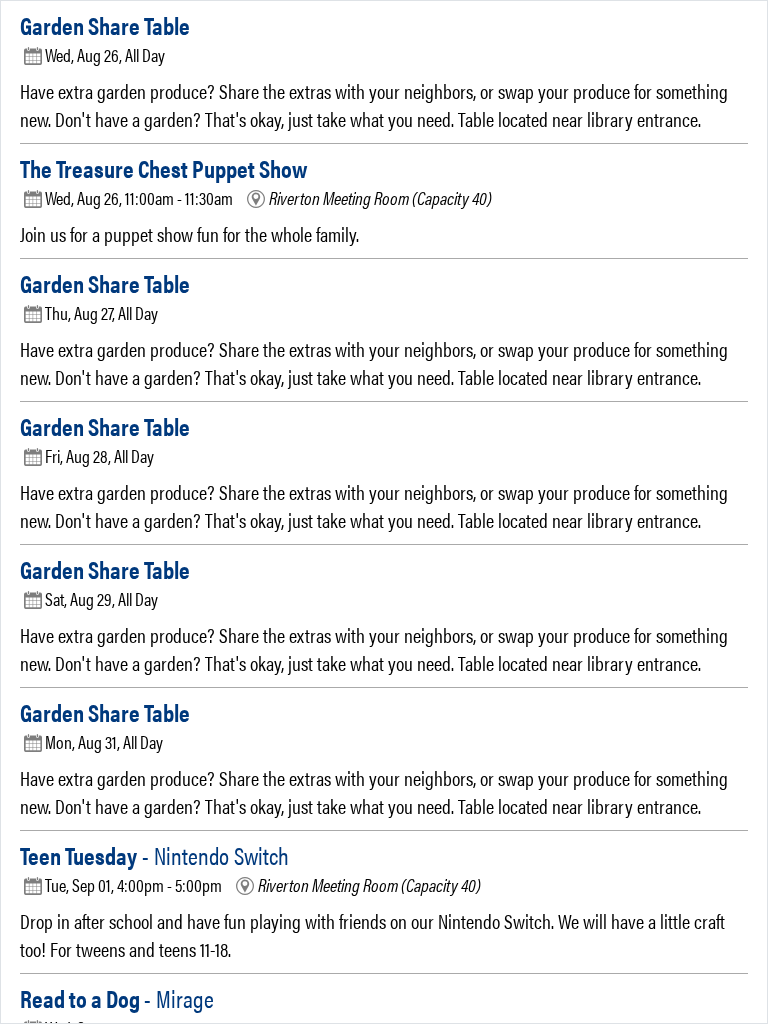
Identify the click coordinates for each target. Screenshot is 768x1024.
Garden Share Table (105, 25)
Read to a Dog (117, 998)
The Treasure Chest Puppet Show (163, 168)
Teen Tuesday (154, 855)
